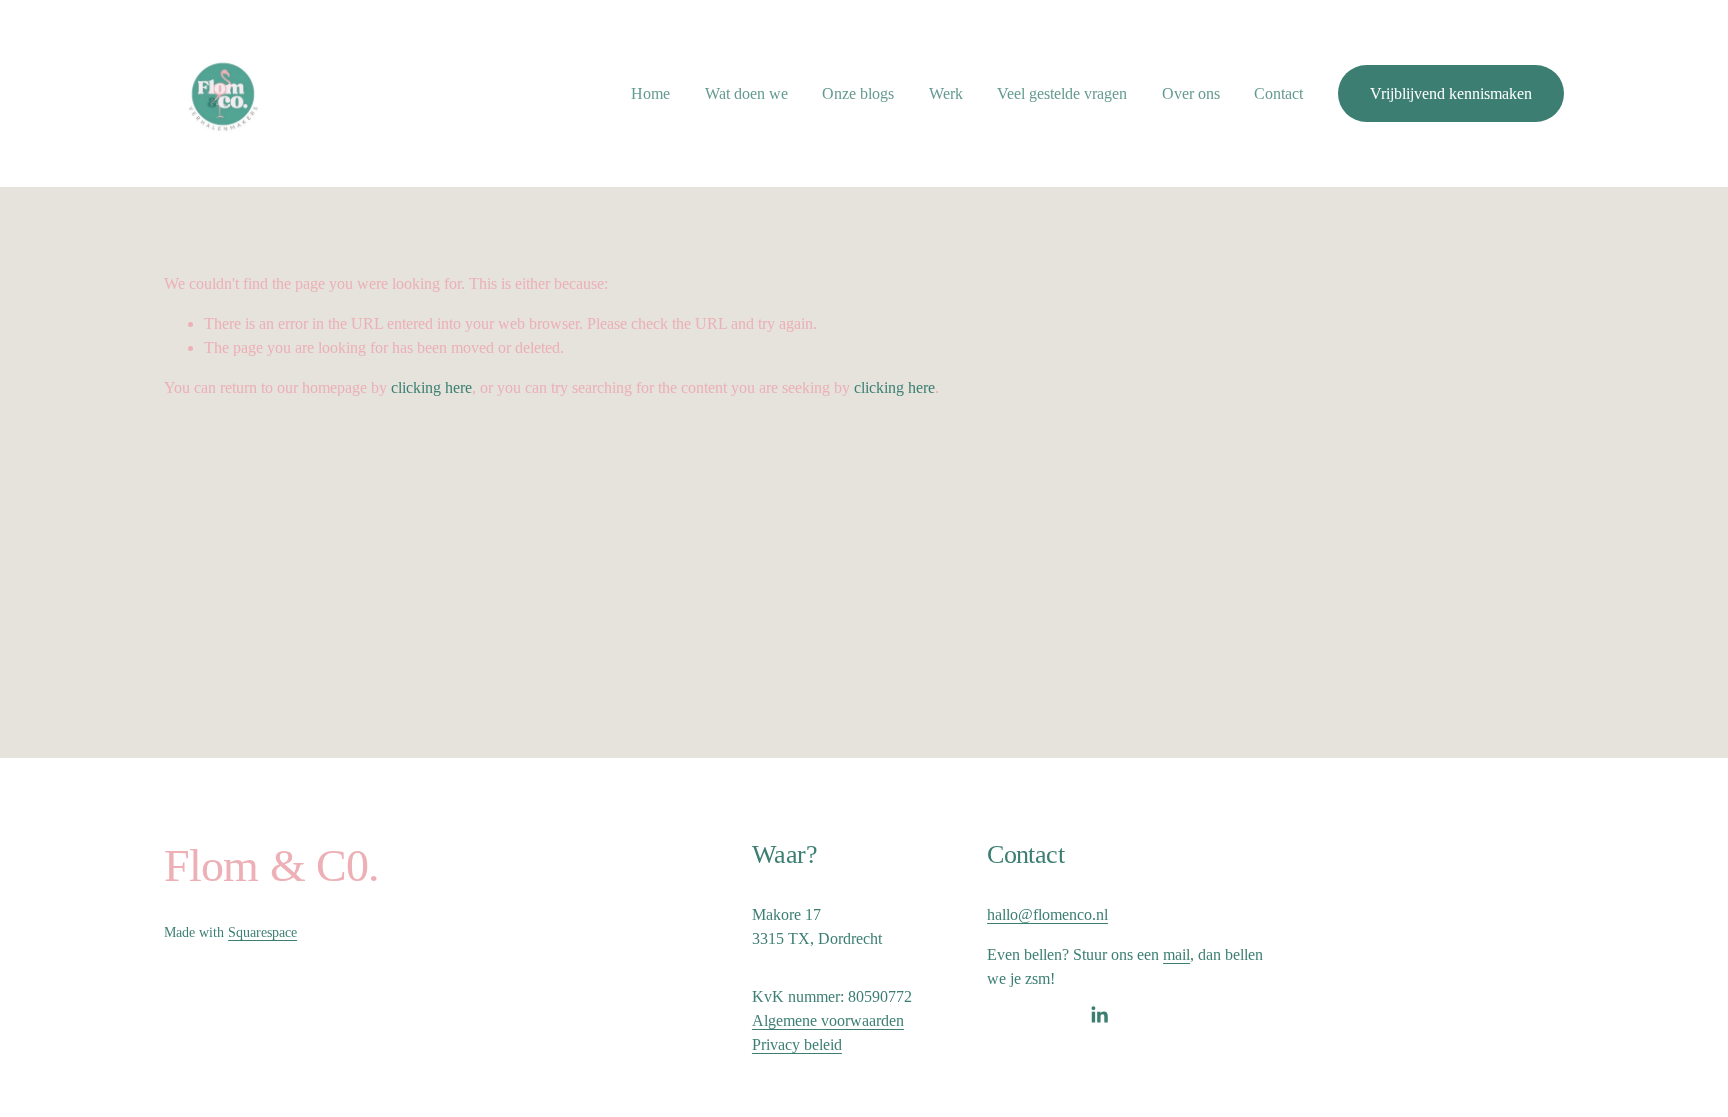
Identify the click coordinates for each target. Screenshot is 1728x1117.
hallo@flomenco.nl (1047, 914)
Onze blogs (858, 93)
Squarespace (262, 932)
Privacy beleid (797, 1044)
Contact (1278, 93)
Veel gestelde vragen (1062, 93)
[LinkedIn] (1099, 1015)
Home (650, 93)
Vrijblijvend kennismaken (1451, 93)
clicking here (431, 387)
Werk (946, 93)
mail (1176, 954)
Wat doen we (746, 93)
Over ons (1191, 93)
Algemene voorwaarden (828, 1020)
